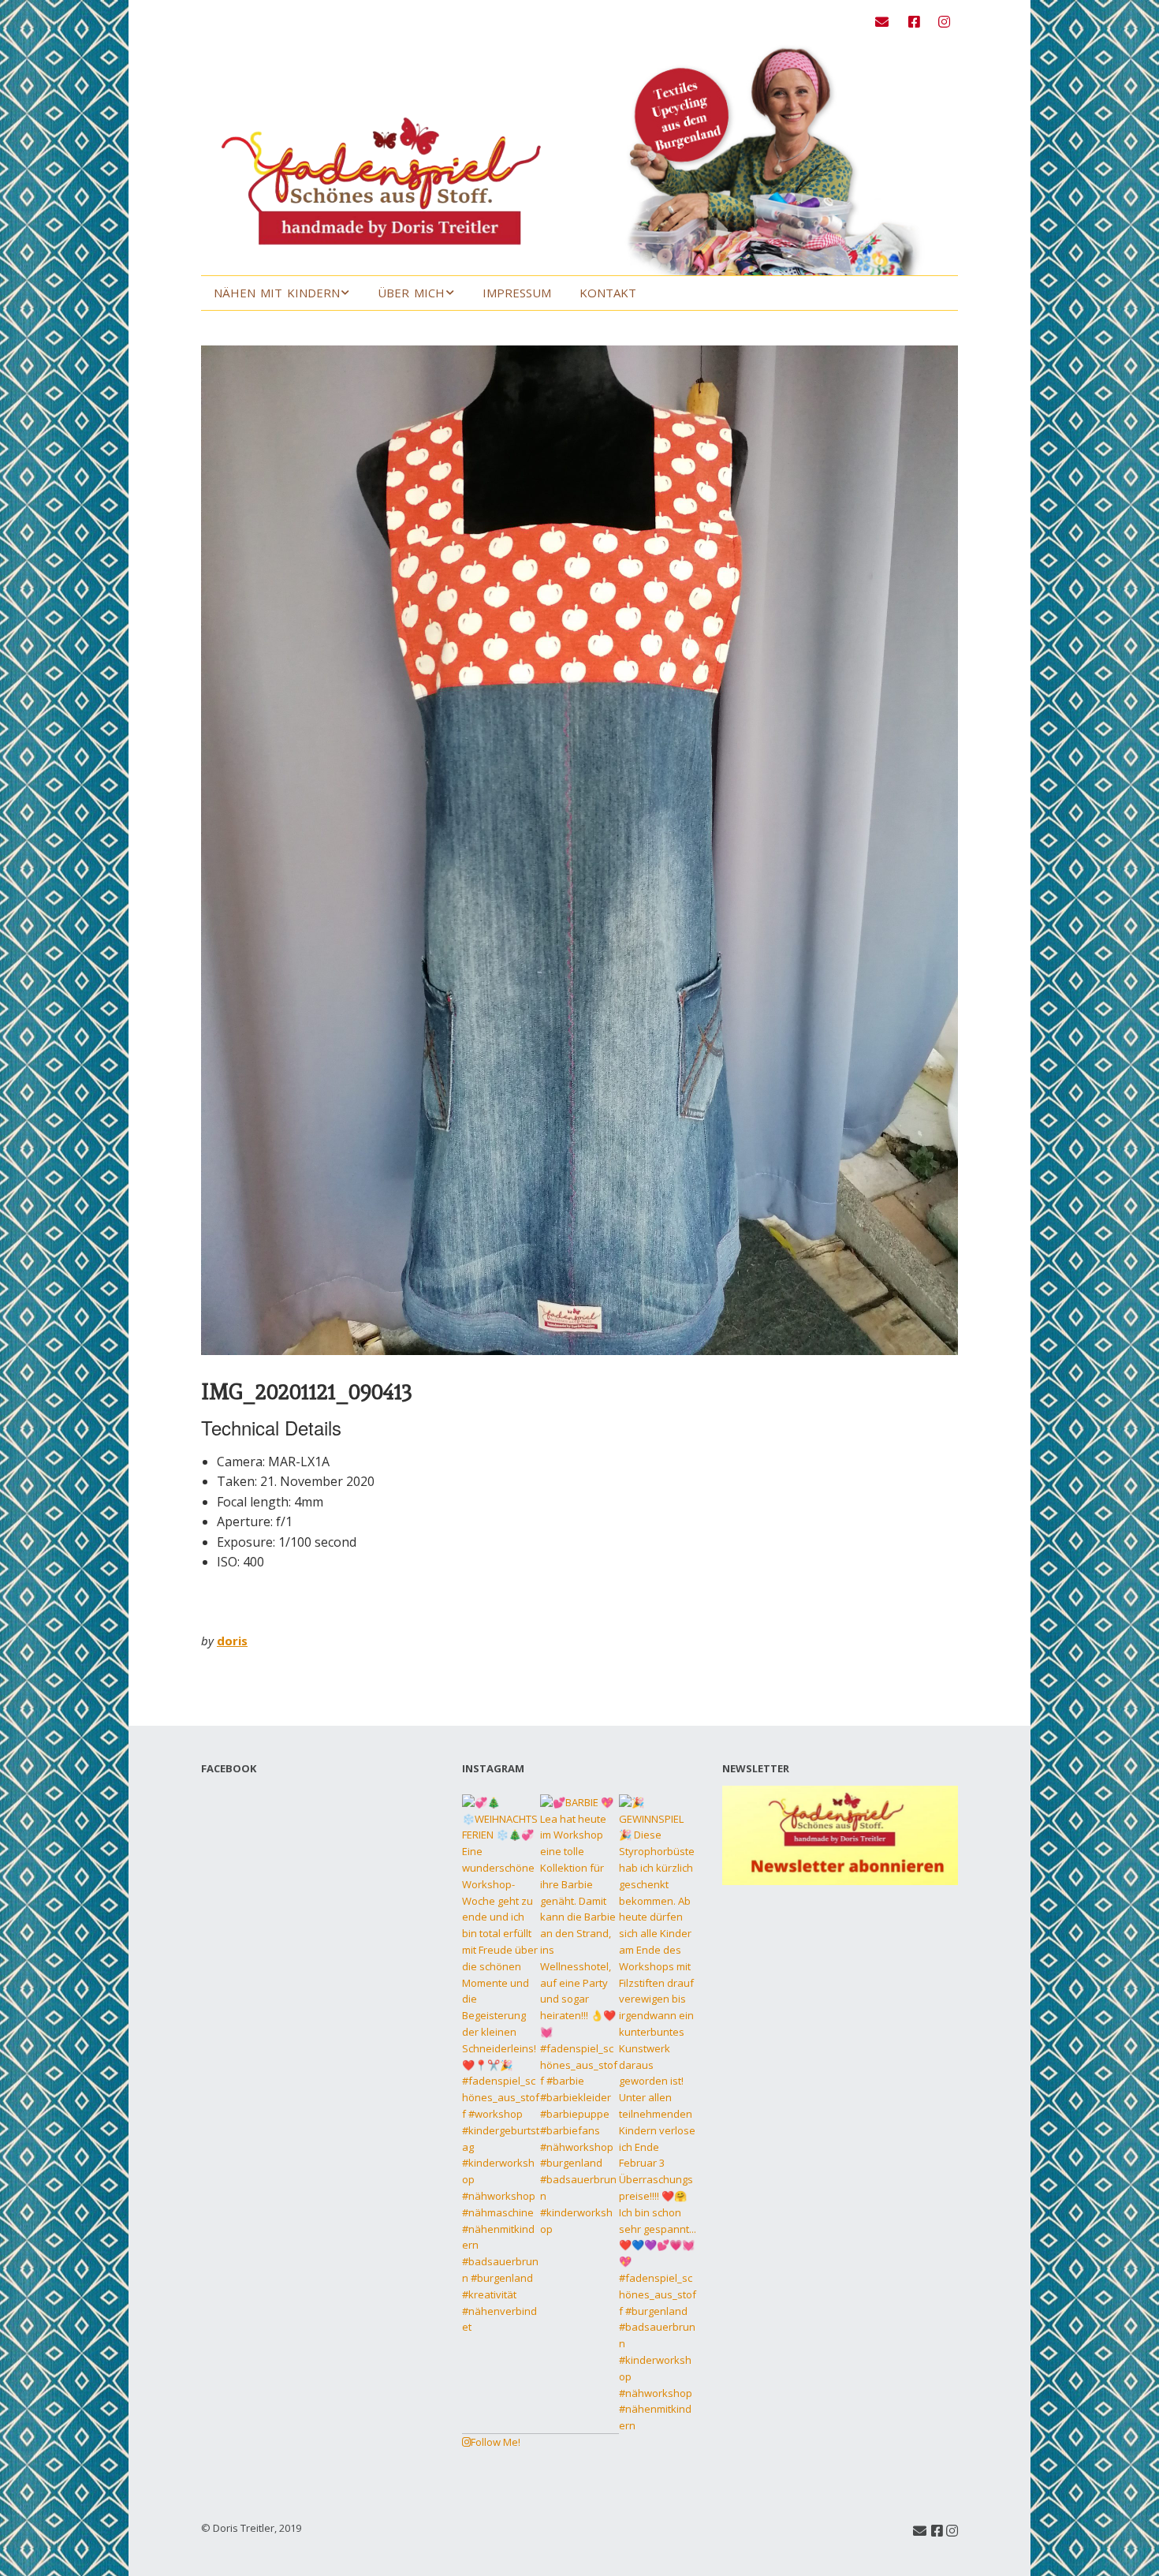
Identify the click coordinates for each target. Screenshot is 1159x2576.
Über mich (411, 293)
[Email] (886, 22)
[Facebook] (914, 22)
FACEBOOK (229, 1768)
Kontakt (608, 293)
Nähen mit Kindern (277, 293)
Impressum (517, 293)
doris (232, 1641)
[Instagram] (944, 22)
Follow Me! (496, 2442)
